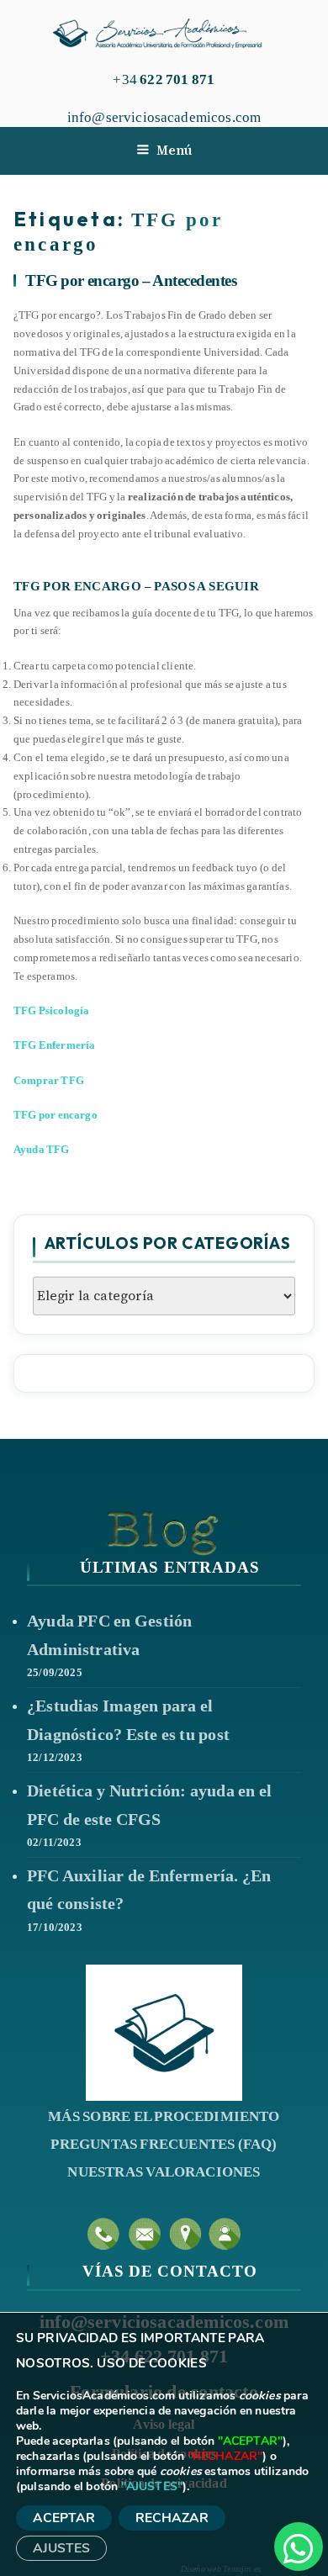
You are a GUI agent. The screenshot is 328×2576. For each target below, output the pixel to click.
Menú (174, 150)
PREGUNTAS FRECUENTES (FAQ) (164, 2144)
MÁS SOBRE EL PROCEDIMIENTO (164, 2116)
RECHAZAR (172, 2518)
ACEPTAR (64, 2518)
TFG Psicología (51, 1010)
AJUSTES (61, 2548)
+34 (164, 79)
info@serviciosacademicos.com (164, 117)
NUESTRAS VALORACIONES (164, 2172)
